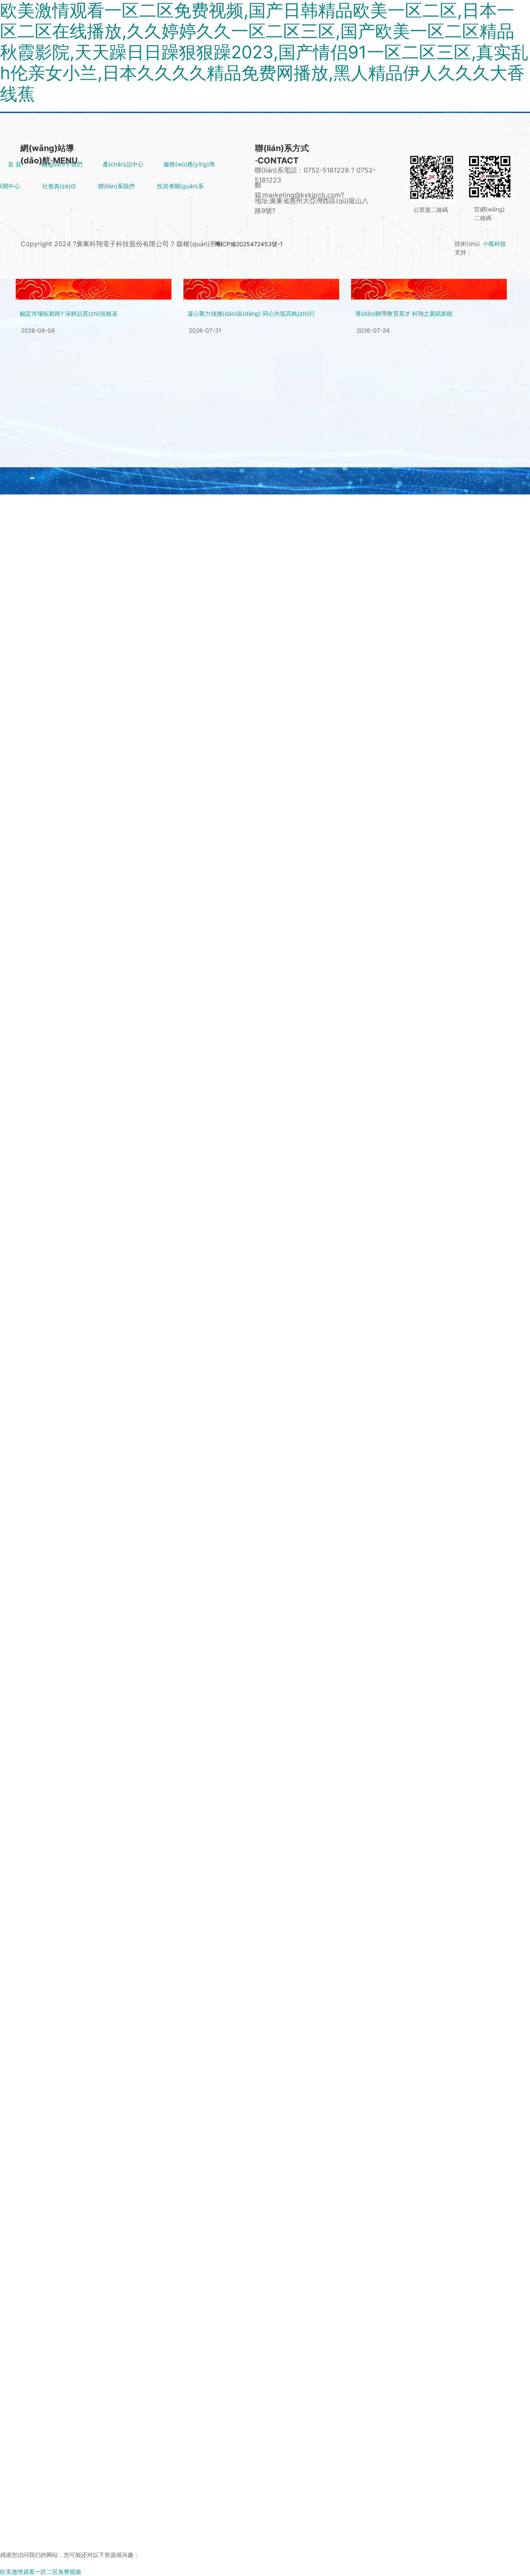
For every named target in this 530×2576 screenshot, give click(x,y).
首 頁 (14, 164)
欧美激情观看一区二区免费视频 (41, 2572)
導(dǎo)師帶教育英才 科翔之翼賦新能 (404, 313)
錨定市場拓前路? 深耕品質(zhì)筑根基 (69, 313)
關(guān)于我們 (62, 164)
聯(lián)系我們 (116, 186)
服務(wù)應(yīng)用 (189, 164)
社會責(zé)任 (59, 186)
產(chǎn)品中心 (123, 164)
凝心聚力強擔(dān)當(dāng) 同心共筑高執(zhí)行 (251, 313)
